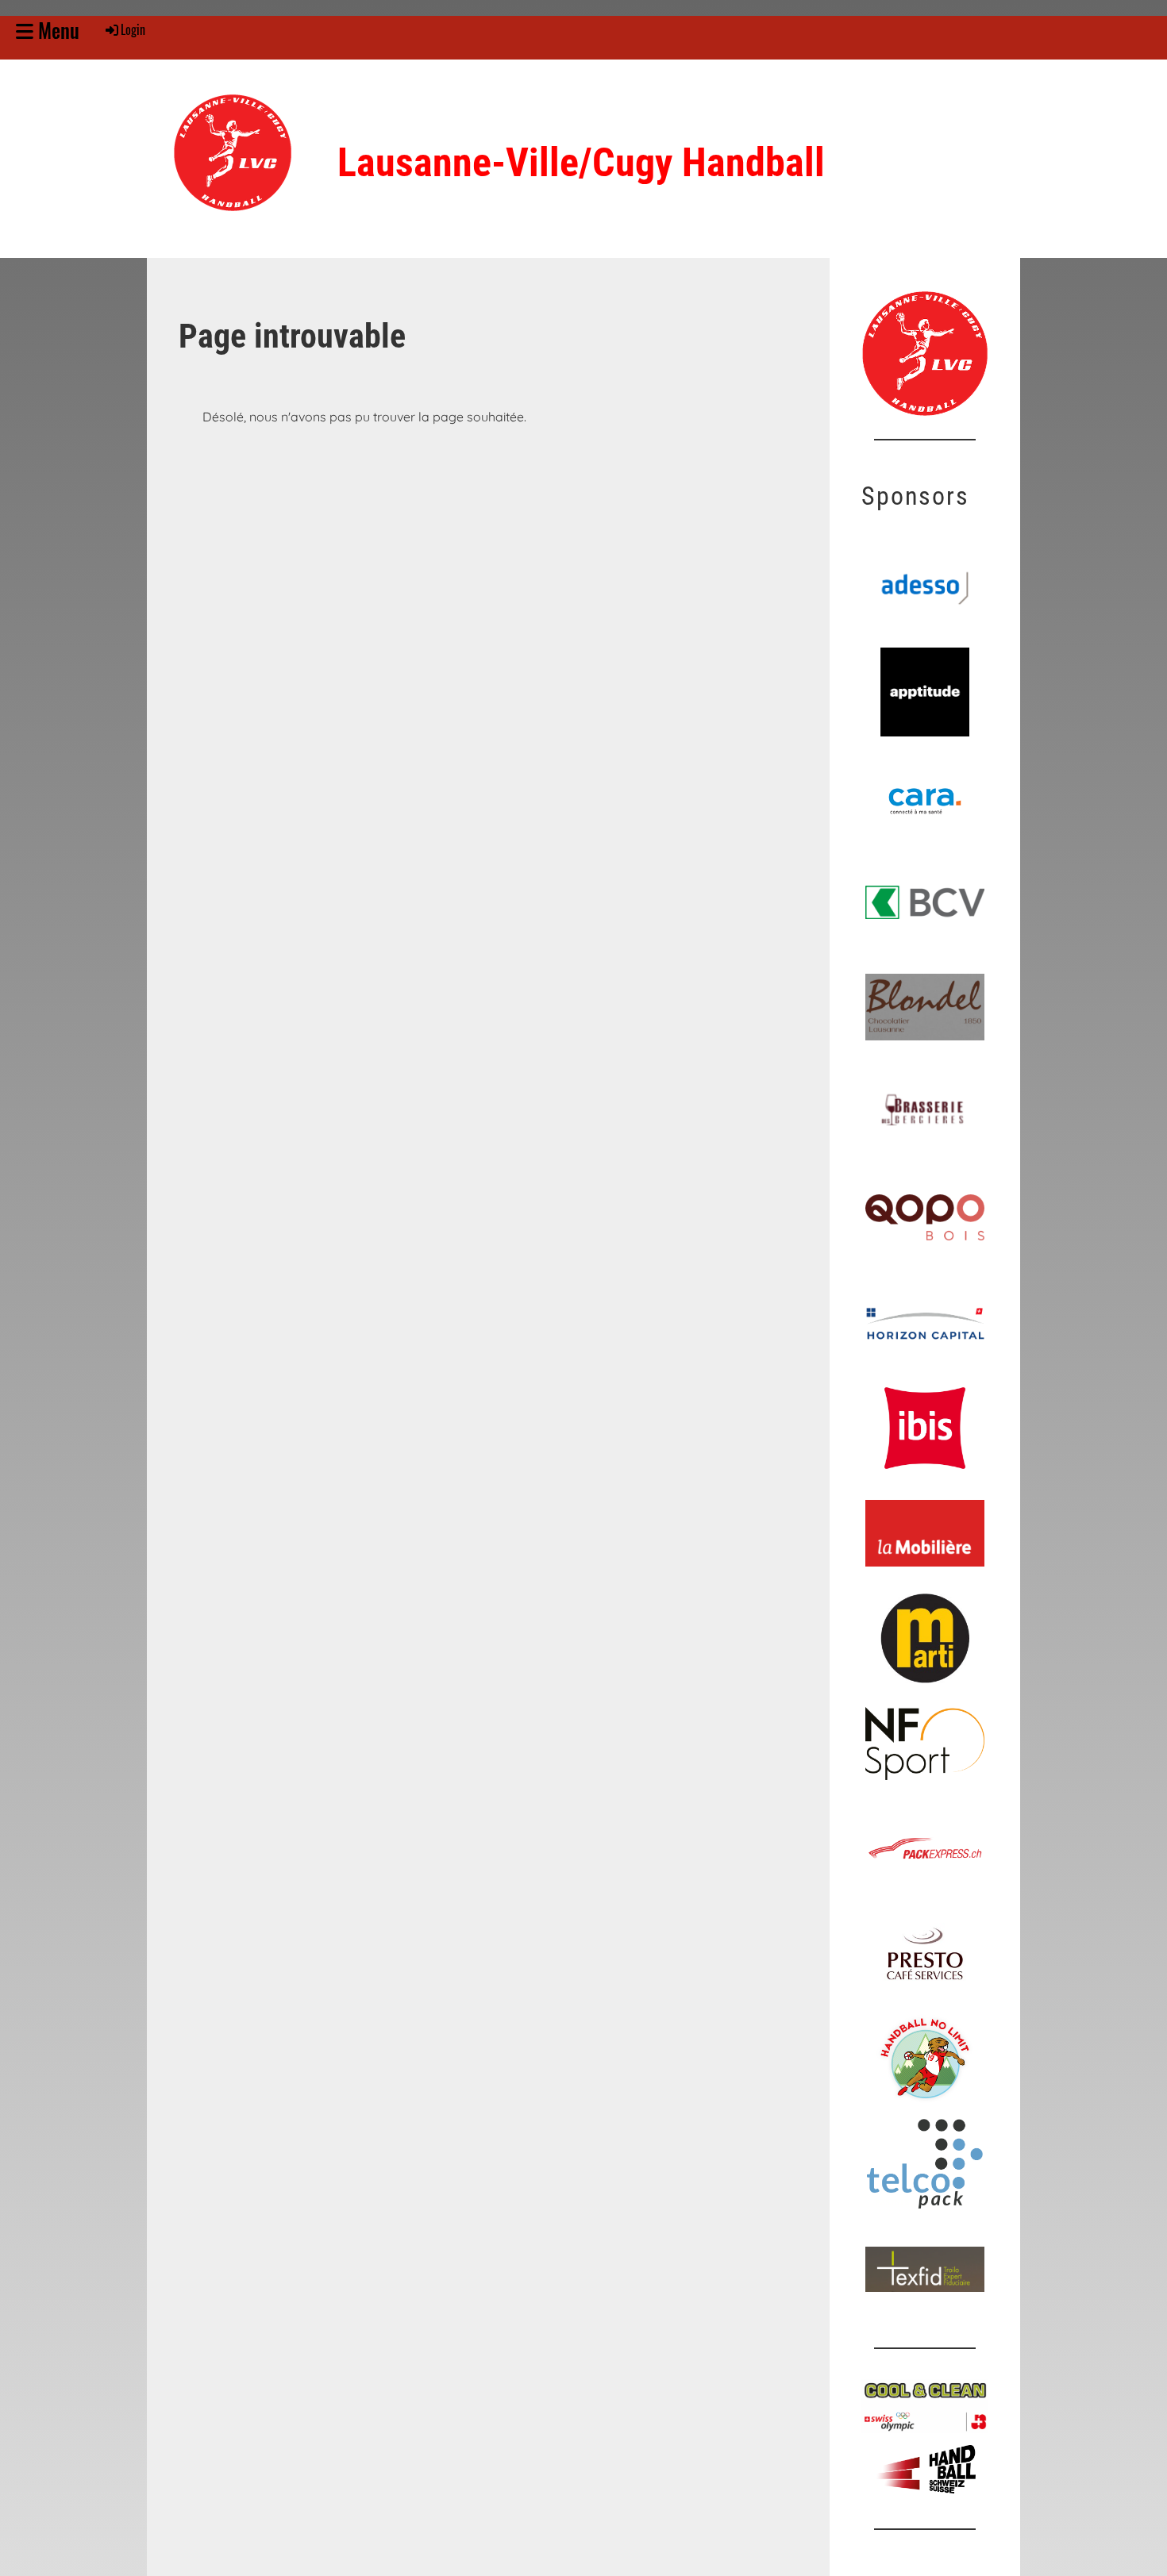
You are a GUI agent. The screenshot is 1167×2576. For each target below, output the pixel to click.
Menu (56, 30)
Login (133, 29)
